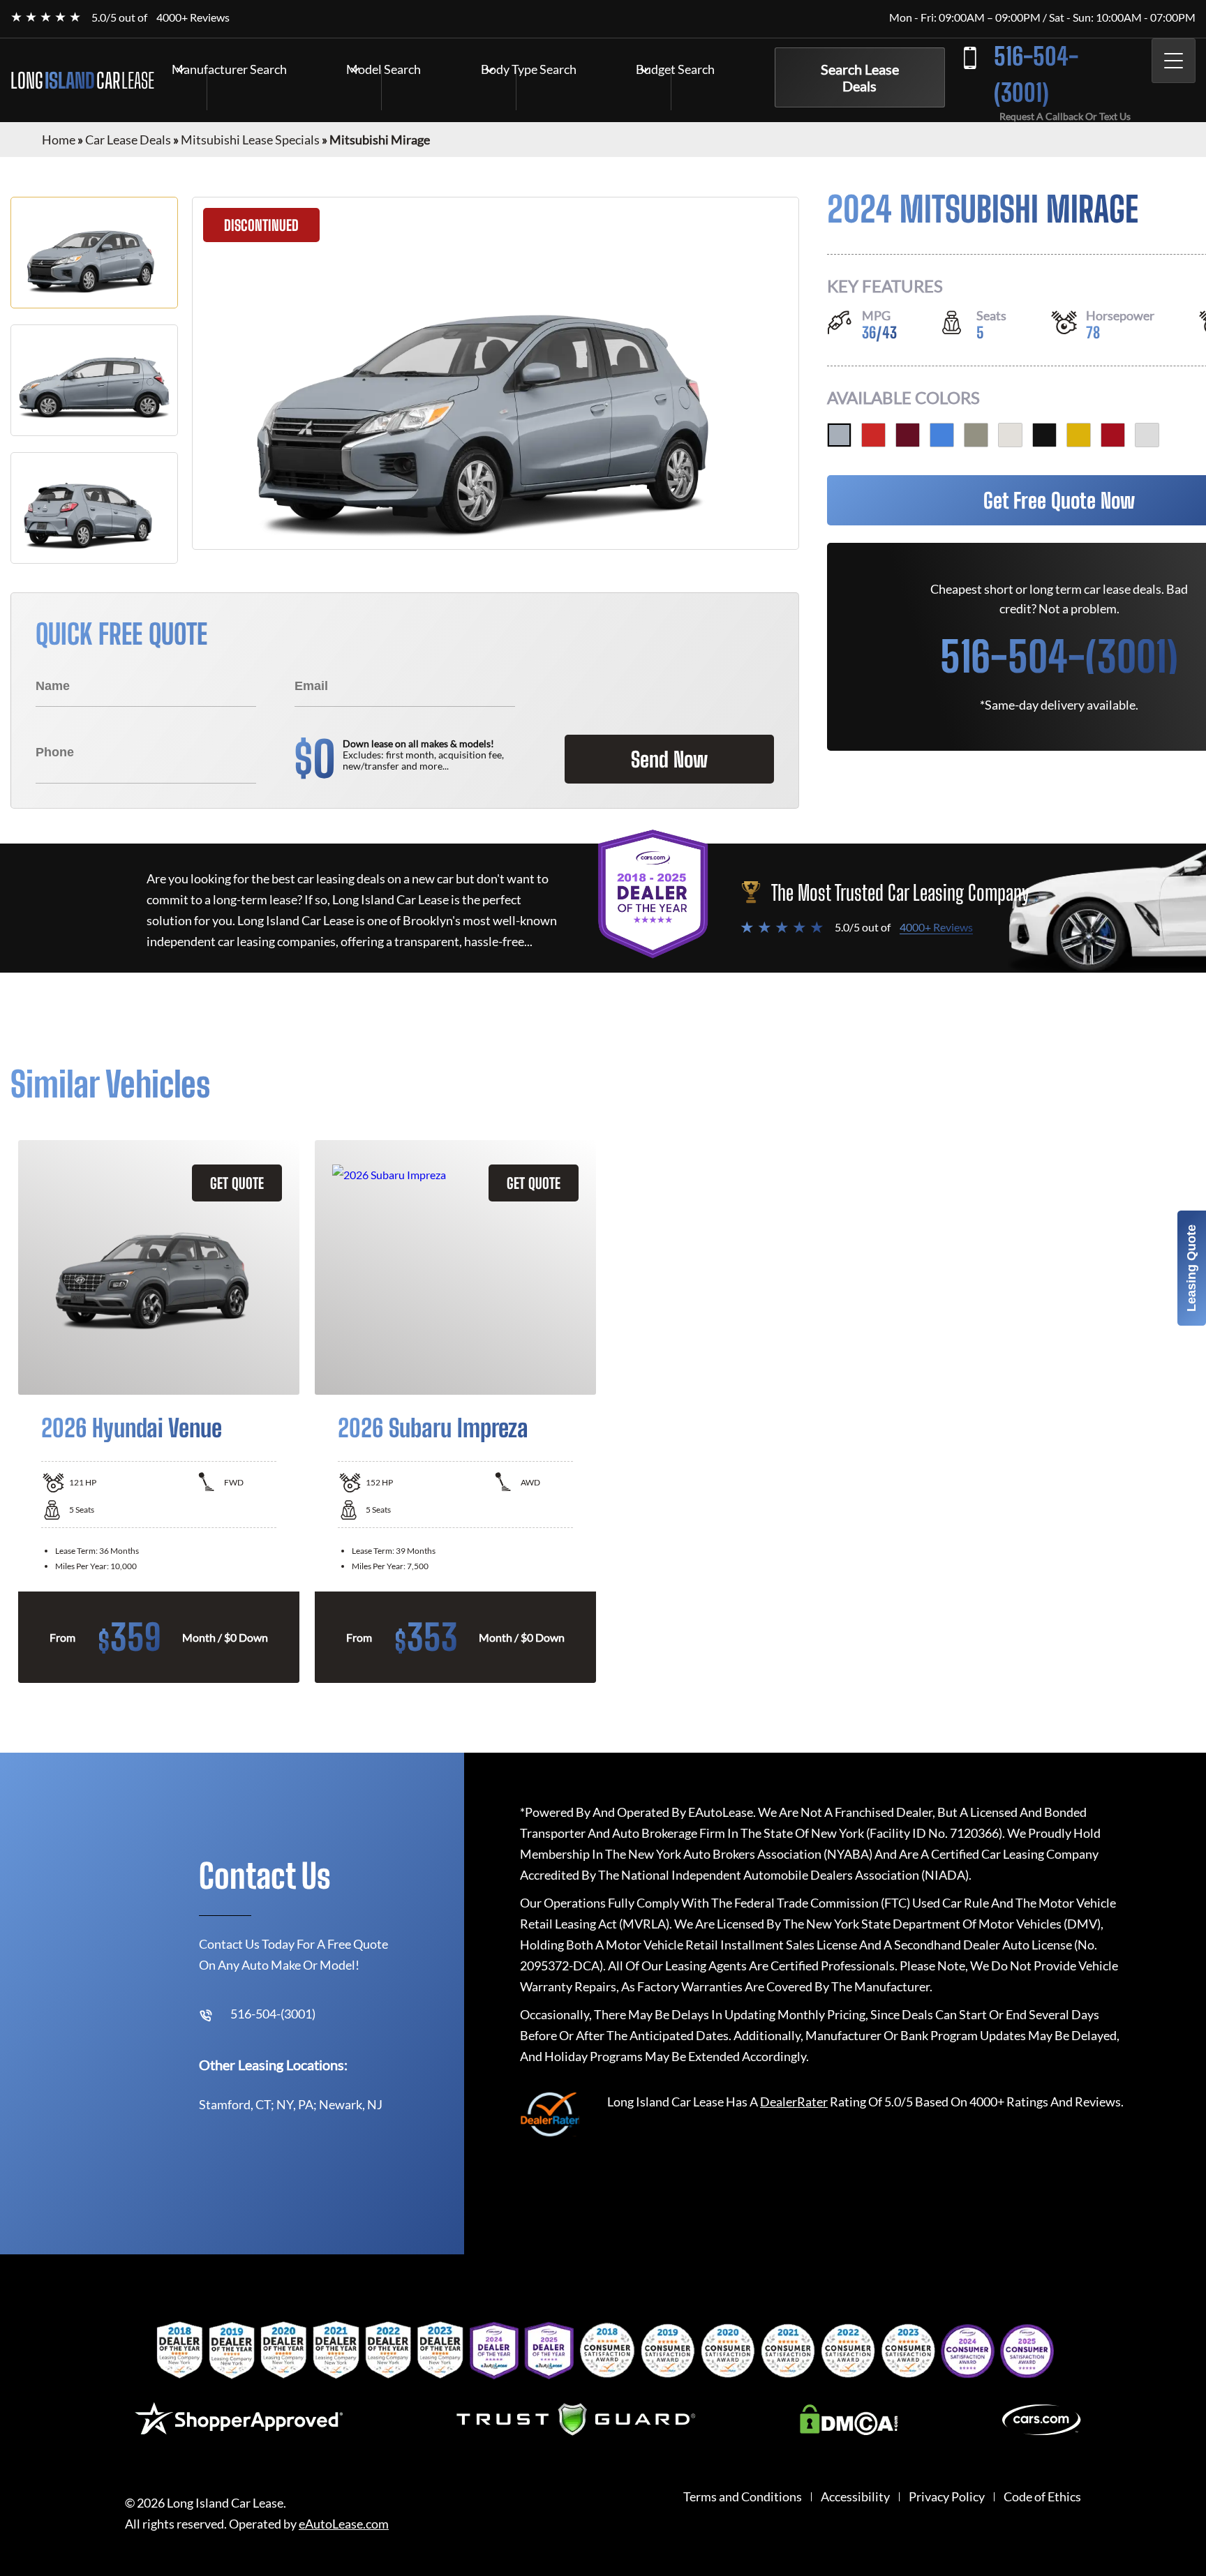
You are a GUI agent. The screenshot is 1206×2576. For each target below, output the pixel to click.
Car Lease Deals (128, 140)
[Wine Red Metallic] (908, 435)
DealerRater (794, 2102)
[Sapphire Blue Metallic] (942, 435)
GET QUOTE (237, 1183)
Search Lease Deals (860, 77)
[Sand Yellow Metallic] (1079, 435)
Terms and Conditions (743, 2497)
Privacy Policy (947, 2497)
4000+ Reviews (193, 17)
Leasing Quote (1191, 1268)
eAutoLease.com (344, 2524)
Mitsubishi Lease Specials (250, 140)
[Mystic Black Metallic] (1044, 435)
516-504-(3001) (1036, 74)
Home (59, 140)
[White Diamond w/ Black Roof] (1147, 435)
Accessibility (855, 2497)
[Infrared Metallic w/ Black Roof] (1113, 435)
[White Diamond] (1010, 435)
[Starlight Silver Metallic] (839, 435)
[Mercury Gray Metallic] (976, 435)
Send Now (669, 759)
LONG (82, 80)
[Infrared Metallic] (873, 435)
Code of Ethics (1042, 2497)
